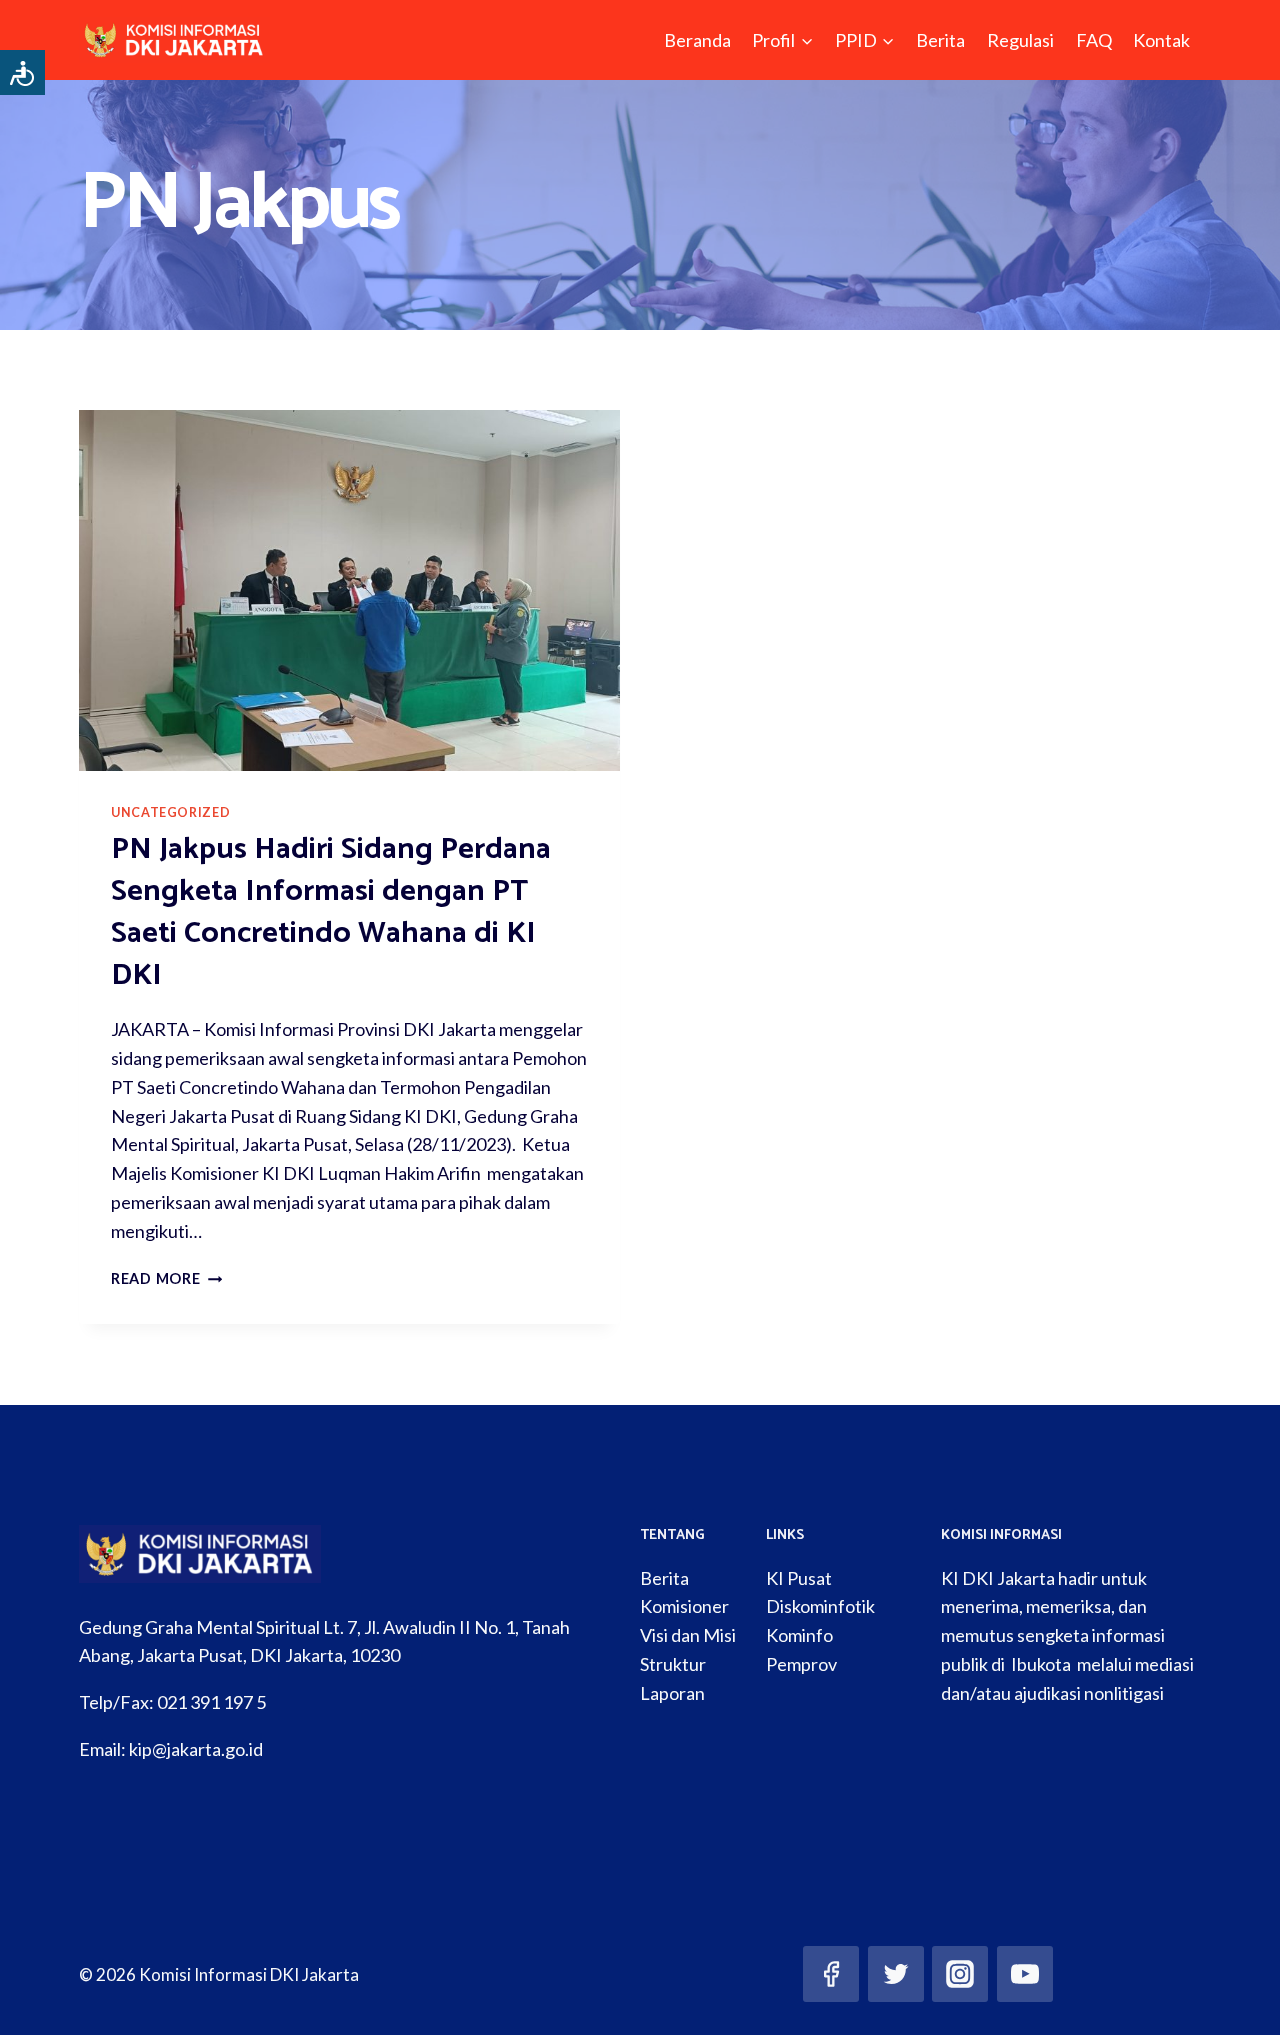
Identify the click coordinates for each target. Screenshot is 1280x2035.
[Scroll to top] (1234, 1999)
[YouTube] (1025, 1974)
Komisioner (684, 1606)
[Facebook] (831, 1974)
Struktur (673, 1664)
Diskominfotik (820, 1606)
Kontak (1161, 40)
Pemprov (801, 1664)
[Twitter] (896, 1974)
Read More (166, 1278)
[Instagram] (960, 1974)
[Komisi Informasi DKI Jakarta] (174, 40)
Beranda (697, 40)
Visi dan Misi (688, 1635)
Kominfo (799, 1635)
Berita (940, 40)
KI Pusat (799, 1578)
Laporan (672, 1693)
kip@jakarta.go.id (196, 1749)
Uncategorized (170, 812)
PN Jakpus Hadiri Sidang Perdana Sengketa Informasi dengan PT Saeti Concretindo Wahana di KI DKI (331, 912)
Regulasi (1020, 40)
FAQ (1094, 40)
